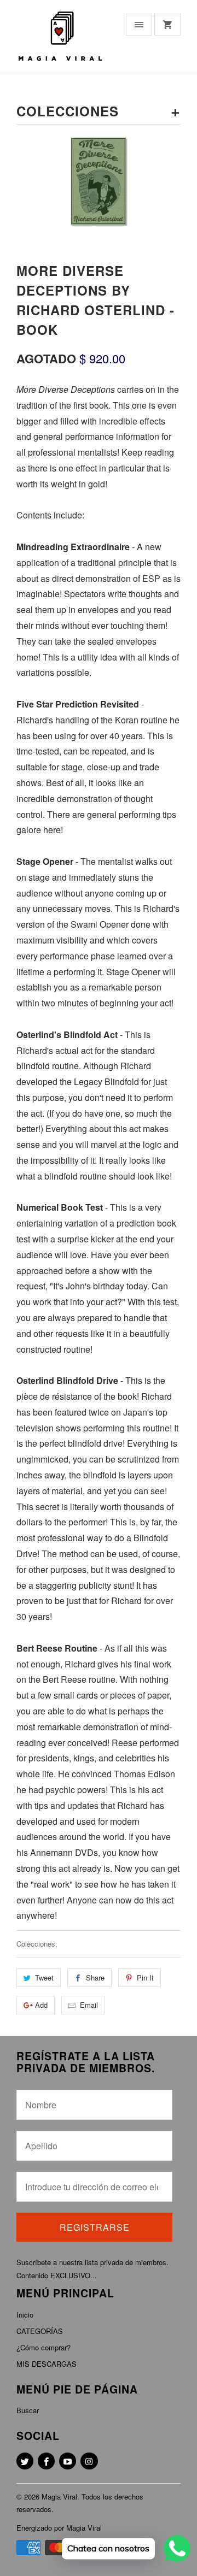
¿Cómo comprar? (44, 2347)
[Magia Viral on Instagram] (89, 2461)
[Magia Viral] (60, 41)
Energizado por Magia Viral (59, 2528)
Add (41, 2005)
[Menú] (139, 25)
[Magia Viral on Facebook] (46, 2461)
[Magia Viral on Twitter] (25, 2461)
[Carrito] (167, 25)
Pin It (145, 1977)
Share (95, 1977)
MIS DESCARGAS (47, 2364)
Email (89, 2005)
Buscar (28, 2410)
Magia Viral (59, 2497)
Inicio (25, 2315)
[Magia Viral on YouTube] (68, 2461)
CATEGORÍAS (40, 2331)
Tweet (44, 1977)
